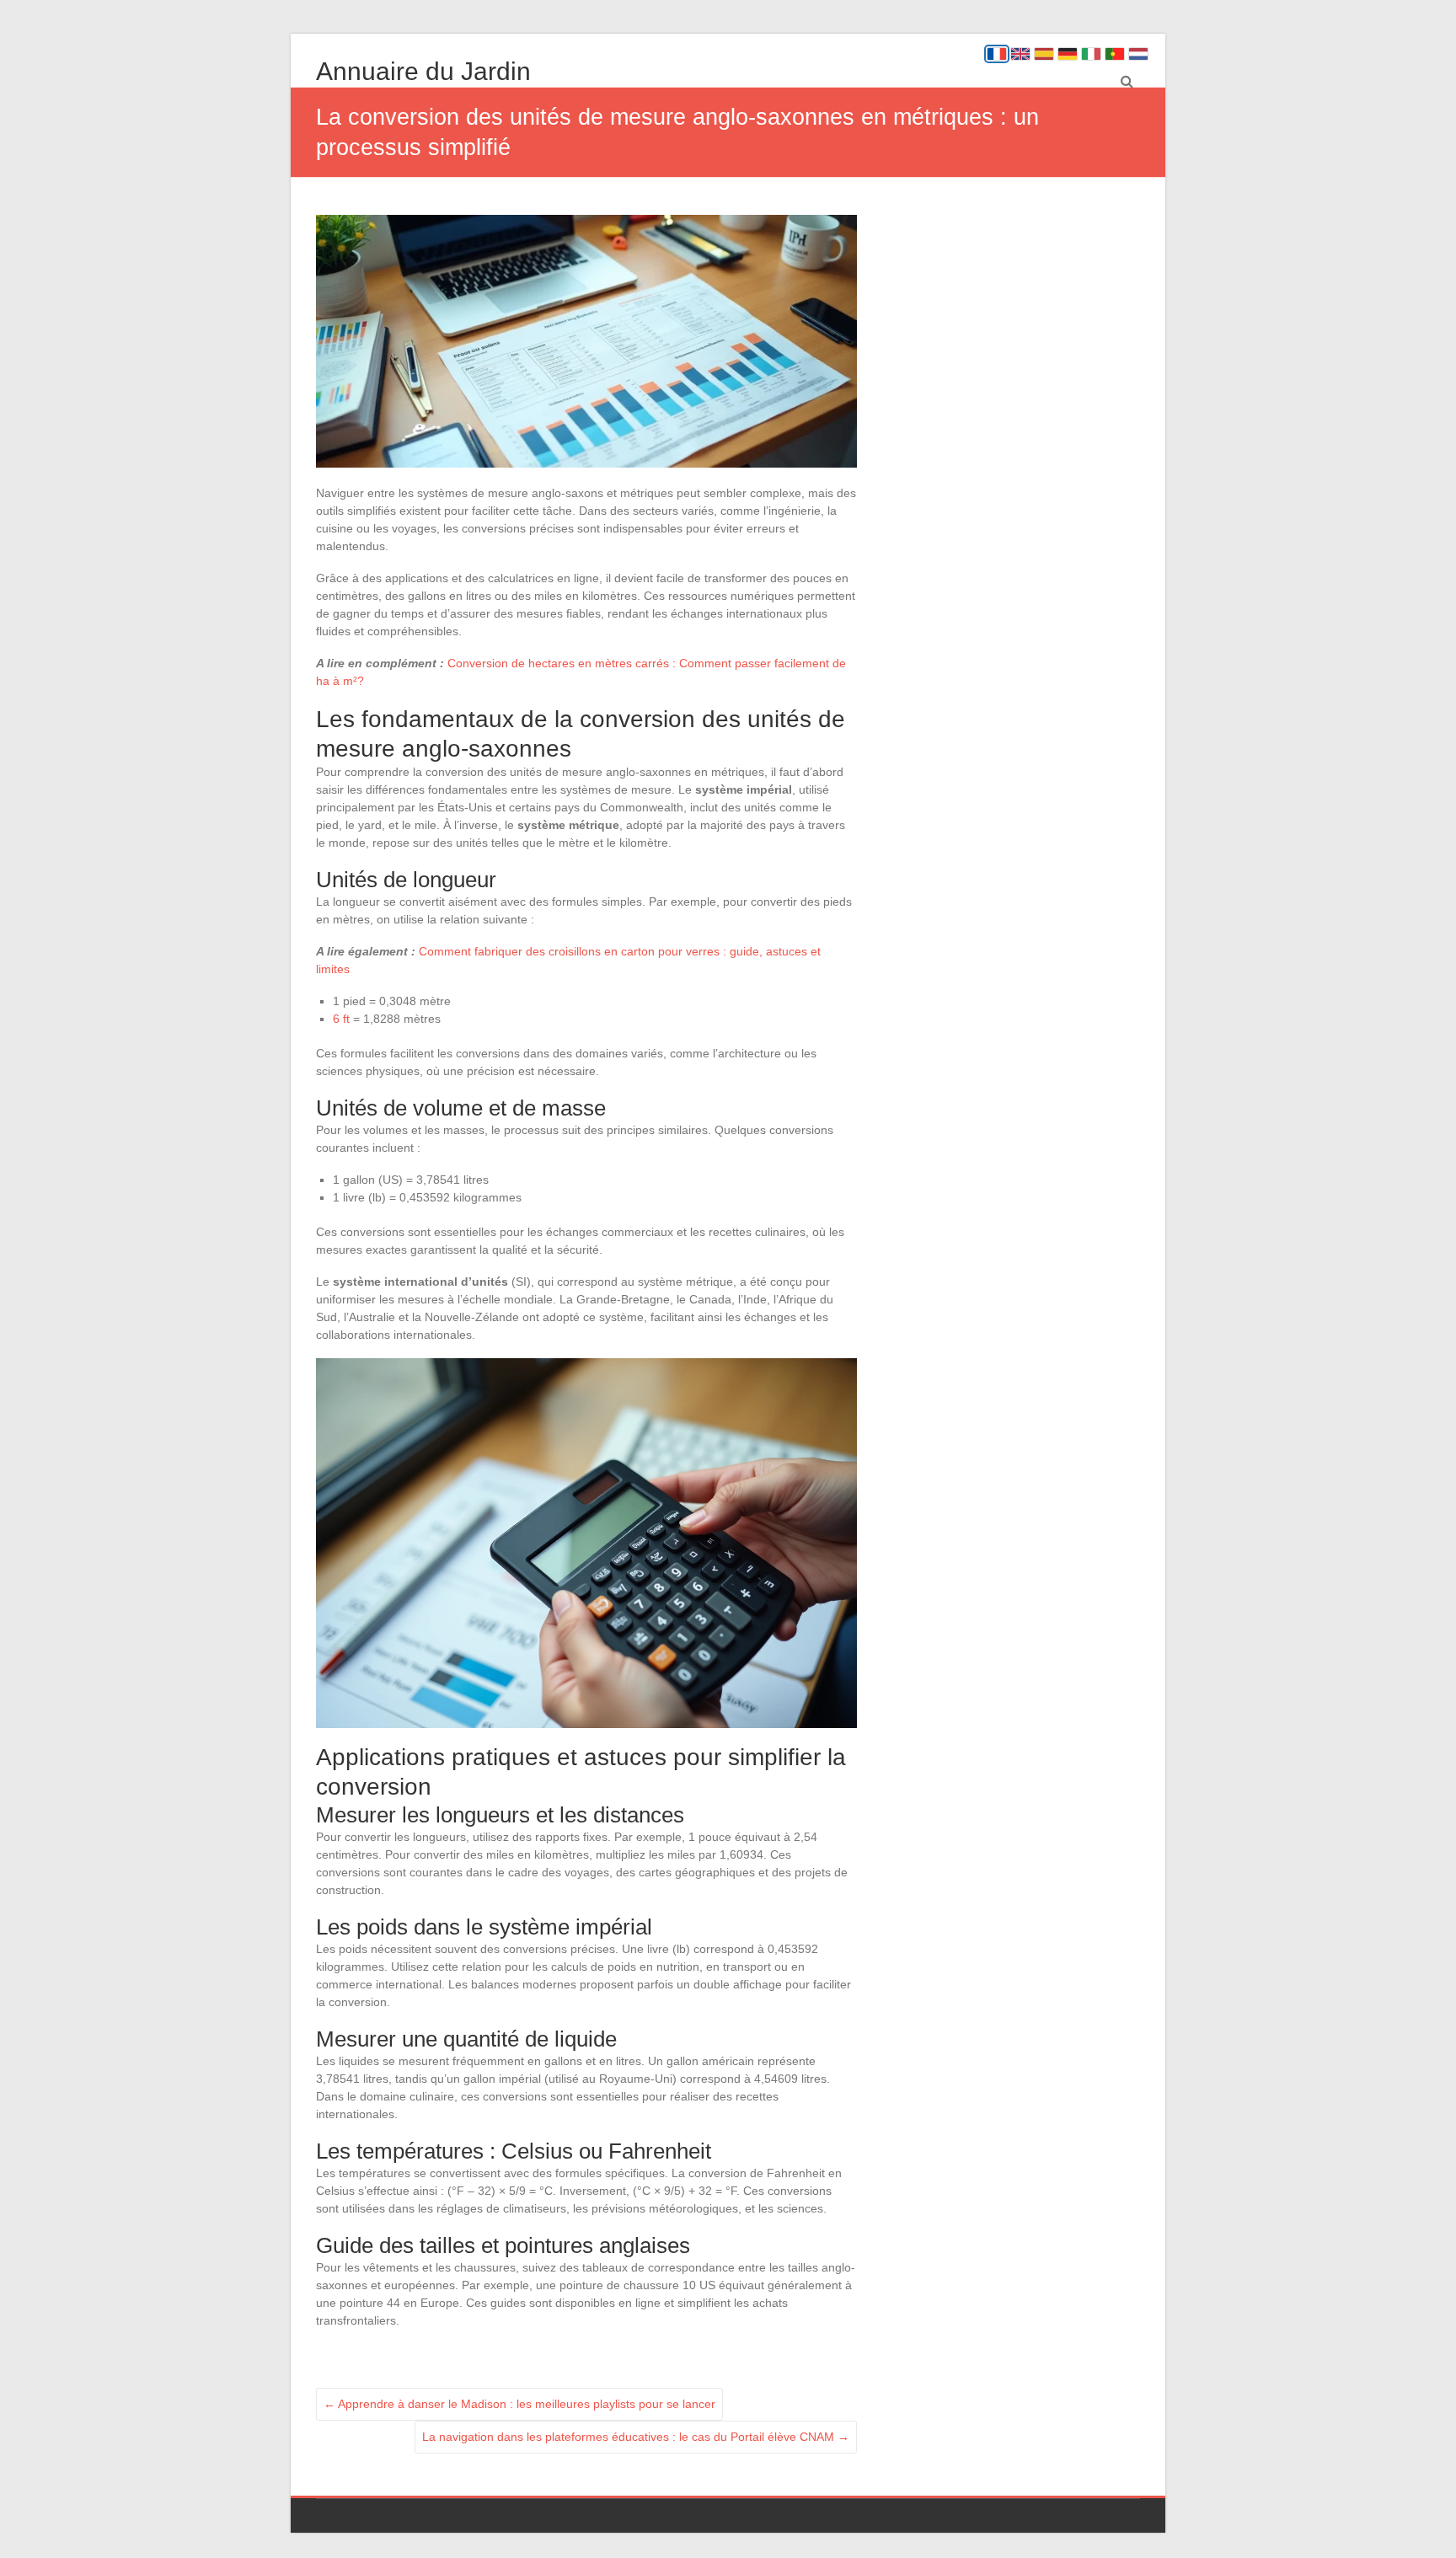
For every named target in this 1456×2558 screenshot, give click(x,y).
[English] (1020, 54)
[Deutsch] (1068, 54)
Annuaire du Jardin (423, 71)
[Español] (1044, 54)
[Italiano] (1091, 54)
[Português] (1115, 54)
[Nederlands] (1138, 54)
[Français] (997, 54)
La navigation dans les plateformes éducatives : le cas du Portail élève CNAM (636, 2437)
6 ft (341, 1019)
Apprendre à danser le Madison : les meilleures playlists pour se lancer (519, 2404)
